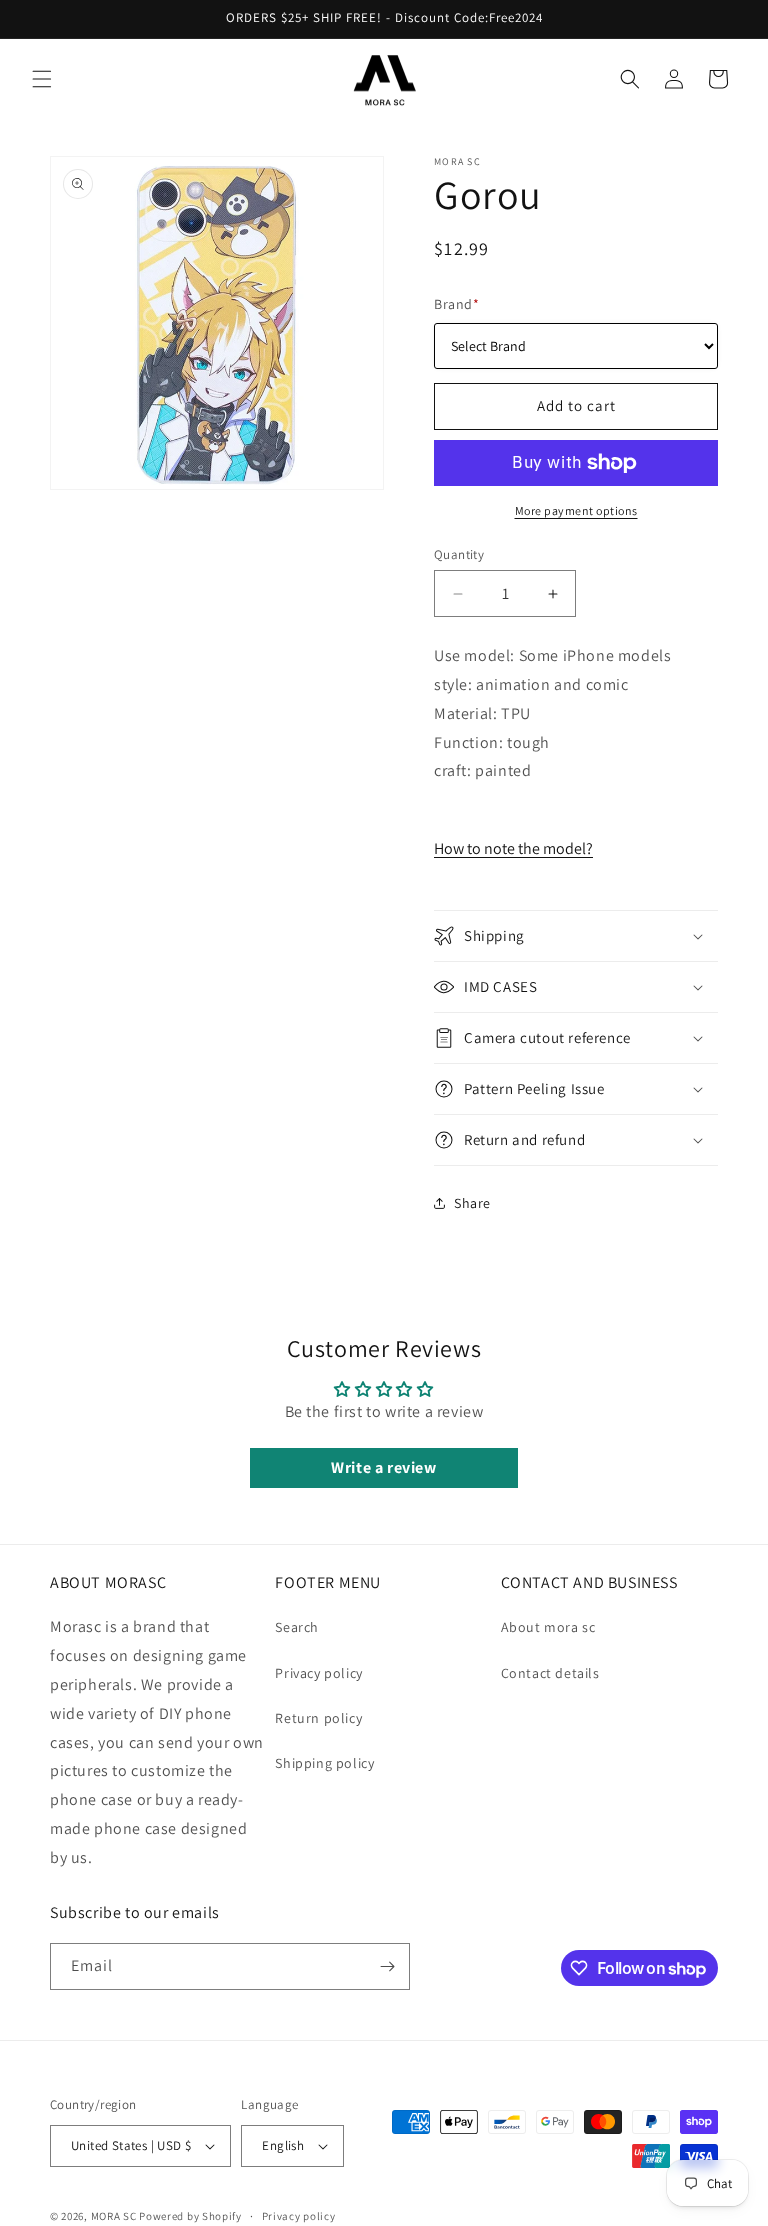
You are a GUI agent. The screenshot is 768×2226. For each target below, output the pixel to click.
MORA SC (114, 2216)
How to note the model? (513, 848)
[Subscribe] (387, 1966)
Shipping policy (324, 1763)
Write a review (383, 1467)
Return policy (318, 1718)
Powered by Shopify (190, 2216)
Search (297, 1627)
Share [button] (472, 1203)
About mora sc (548, 1627)
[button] (42, 79)
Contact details (550, 1673)
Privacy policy (318, 1673)
